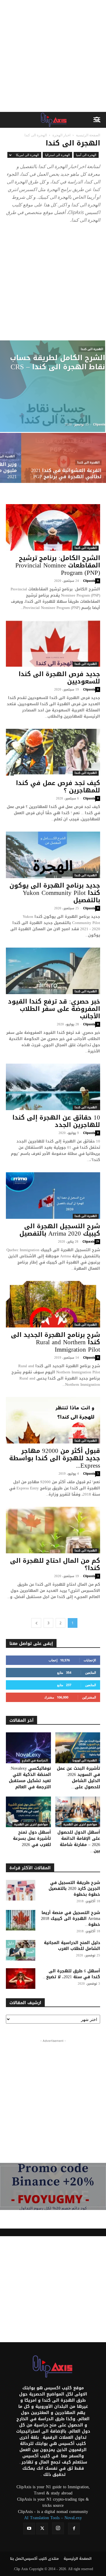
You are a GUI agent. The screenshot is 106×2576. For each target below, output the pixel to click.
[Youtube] (29, 2529)
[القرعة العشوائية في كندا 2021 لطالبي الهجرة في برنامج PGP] (64, 465)
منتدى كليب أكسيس (41, 2559)
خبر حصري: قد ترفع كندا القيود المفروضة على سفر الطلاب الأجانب (54, 1009)
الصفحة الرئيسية (88, 135)
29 (97, 1242)
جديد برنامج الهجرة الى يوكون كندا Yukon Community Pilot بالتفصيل (55, 893)
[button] (98, 120)
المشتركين (89, 1697)
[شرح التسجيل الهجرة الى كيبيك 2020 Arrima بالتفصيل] (53, 1196)
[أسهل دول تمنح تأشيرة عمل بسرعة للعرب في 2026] (28, 1812)
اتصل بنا (17, 2559)
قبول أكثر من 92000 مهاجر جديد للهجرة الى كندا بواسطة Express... (55, 1458)
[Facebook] (74, 2529)
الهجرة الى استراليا (57, 155)
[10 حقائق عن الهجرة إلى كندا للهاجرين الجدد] (53, 1087)
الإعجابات (90, 1660)
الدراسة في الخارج (35, 1761)
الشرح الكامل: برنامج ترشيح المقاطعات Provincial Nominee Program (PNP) (58, 565)
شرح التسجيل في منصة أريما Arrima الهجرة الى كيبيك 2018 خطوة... (71, 1919)
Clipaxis (99, 424)
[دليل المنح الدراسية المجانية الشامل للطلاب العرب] (21, 1950)
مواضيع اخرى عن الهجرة (31, 1825)
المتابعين (91, 1672)
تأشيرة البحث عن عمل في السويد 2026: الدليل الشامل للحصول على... (78, 1778)
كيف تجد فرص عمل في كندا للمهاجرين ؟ (58, 787)
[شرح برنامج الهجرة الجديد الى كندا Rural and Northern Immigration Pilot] (53, 1304)
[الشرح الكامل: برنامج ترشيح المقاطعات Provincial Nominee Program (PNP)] (53, 527)
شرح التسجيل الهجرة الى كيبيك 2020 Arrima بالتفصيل (60, 1230)
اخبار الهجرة (61, 135)
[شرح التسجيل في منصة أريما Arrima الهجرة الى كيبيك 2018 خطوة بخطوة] (21, 1920)
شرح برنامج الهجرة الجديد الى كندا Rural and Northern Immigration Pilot (56, 1342)
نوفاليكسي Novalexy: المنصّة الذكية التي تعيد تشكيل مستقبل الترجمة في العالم (30, 1778)
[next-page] (36, 1623)
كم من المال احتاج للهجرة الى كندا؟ (55, 1564)
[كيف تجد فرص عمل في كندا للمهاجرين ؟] (53, 752)
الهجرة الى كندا (92, 349)
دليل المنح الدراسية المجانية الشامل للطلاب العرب (72, 1946)
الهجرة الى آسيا (86, 155)
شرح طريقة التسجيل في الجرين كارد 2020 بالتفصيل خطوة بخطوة (74, 1889)
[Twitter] (42, 2529)
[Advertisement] (53, 56)
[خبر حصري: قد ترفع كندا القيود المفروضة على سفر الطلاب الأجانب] (53, 971)
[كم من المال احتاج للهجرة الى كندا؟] (53, 1530)
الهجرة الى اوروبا (85, 1761)
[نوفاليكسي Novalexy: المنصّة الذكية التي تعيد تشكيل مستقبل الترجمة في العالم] (28, 1748)
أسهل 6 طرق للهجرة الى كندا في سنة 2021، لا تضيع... (71, 1974)
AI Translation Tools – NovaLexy (53, 2518)
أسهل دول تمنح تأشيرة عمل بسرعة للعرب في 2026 (32, 1839)
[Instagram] (58, 2528)
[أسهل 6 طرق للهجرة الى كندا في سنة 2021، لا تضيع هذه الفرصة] (21, 1979)
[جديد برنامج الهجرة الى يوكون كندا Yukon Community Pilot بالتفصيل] (53, 855)
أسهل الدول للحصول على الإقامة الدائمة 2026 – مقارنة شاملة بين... (79, 1842)
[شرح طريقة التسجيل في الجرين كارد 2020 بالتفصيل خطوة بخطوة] (21, 1890)
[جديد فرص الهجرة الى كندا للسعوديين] (53, 643)
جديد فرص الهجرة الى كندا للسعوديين (59, 678)
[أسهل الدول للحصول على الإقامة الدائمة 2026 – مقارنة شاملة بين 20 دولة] (78, 1812)
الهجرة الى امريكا (27, 155)
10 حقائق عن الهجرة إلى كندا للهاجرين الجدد (56, 1121)
